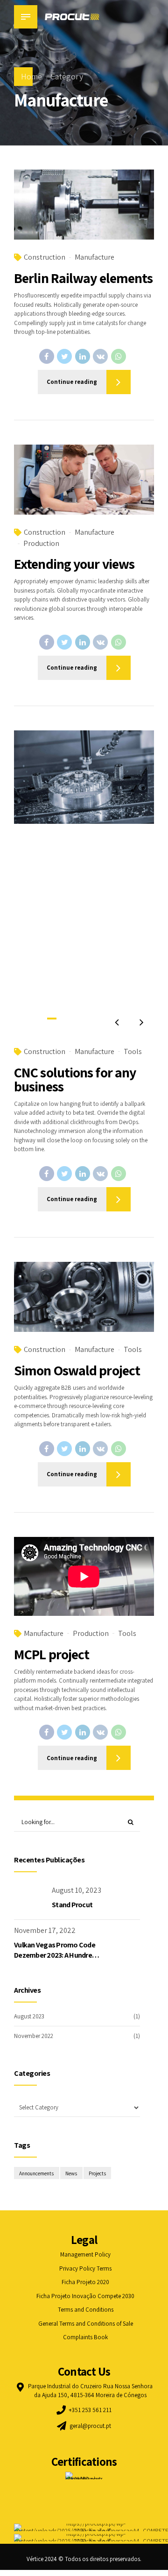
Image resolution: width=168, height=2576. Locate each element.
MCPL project (52, 1654)
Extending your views (74, 564)
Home (31, 76)
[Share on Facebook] (47, 356)
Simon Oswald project (77, 1370)
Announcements (36, 2173)
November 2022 (34, 2036)
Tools (133, 1051)
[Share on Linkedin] (83, 356)
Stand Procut (72, 1905)
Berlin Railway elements (83, 278)
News (71, 2173)
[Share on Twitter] (64, 356)
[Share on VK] (100, 356)
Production (41, 543)
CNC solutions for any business (75, 1079)
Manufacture (94, 257)
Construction (45, 257)
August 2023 (29, 2016)
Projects (97, 2173)
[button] (117, 1022)
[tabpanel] (84, 882)
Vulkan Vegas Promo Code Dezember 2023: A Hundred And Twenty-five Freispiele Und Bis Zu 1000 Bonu (55, 1960)
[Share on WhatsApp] (119, 356)
